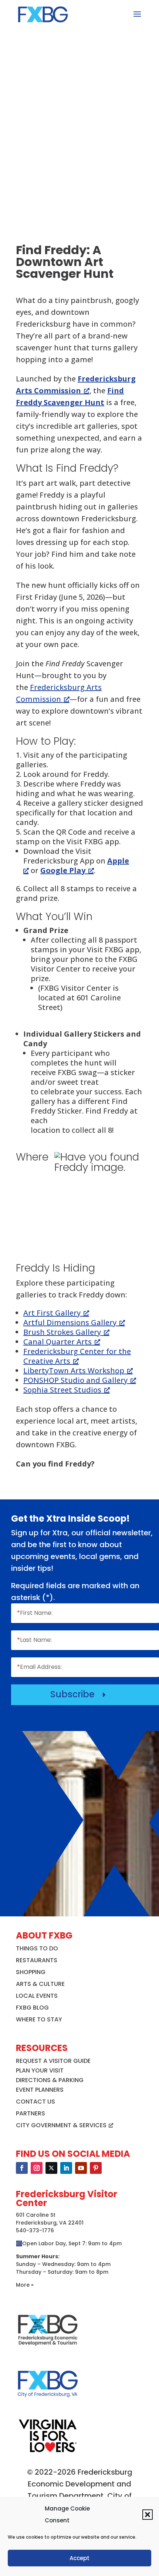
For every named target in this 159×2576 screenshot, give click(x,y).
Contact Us (35, 2102)
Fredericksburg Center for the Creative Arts (77, 1356)
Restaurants (37, 1960)
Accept (79, 2558)
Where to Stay (39, 2019)
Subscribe (79, 1694)
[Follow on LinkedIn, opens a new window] (66, 2168)
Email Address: (39, 1667)
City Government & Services (61, 2125)
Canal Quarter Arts (57, 1342)
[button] (148, 2515)
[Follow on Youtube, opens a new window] (81, 2168)
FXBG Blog (32, 2008)
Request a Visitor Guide (53, 2061)
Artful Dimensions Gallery (70, 1322)
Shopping (31, 1972)
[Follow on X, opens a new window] (51, 2168)
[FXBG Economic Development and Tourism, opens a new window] (48, 2349)
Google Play (63, 870)
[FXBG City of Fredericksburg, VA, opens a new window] (48, 2403)
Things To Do (37, 1948)
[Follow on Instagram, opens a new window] (37, 2168)
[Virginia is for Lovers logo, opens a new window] (48, 2452)
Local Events (37, 1996)
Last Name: (34, 1640)
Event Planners (40, 2090)
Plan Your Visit (40, 2070)
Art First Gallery (52, 1313)
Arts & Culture (40, 1984)
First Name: (35, 1613)
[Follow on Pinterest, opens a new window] (96, 2168)
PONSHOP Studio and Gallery (75, 1380)
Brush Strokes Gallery (62, 1332)
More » (25, 2285)
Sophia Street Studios (62, 1390)
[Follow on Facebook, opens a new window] (22, 2168)
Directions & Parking (50, 2080)
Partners (31, 2113)
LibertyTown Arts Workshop (74, 1371)
